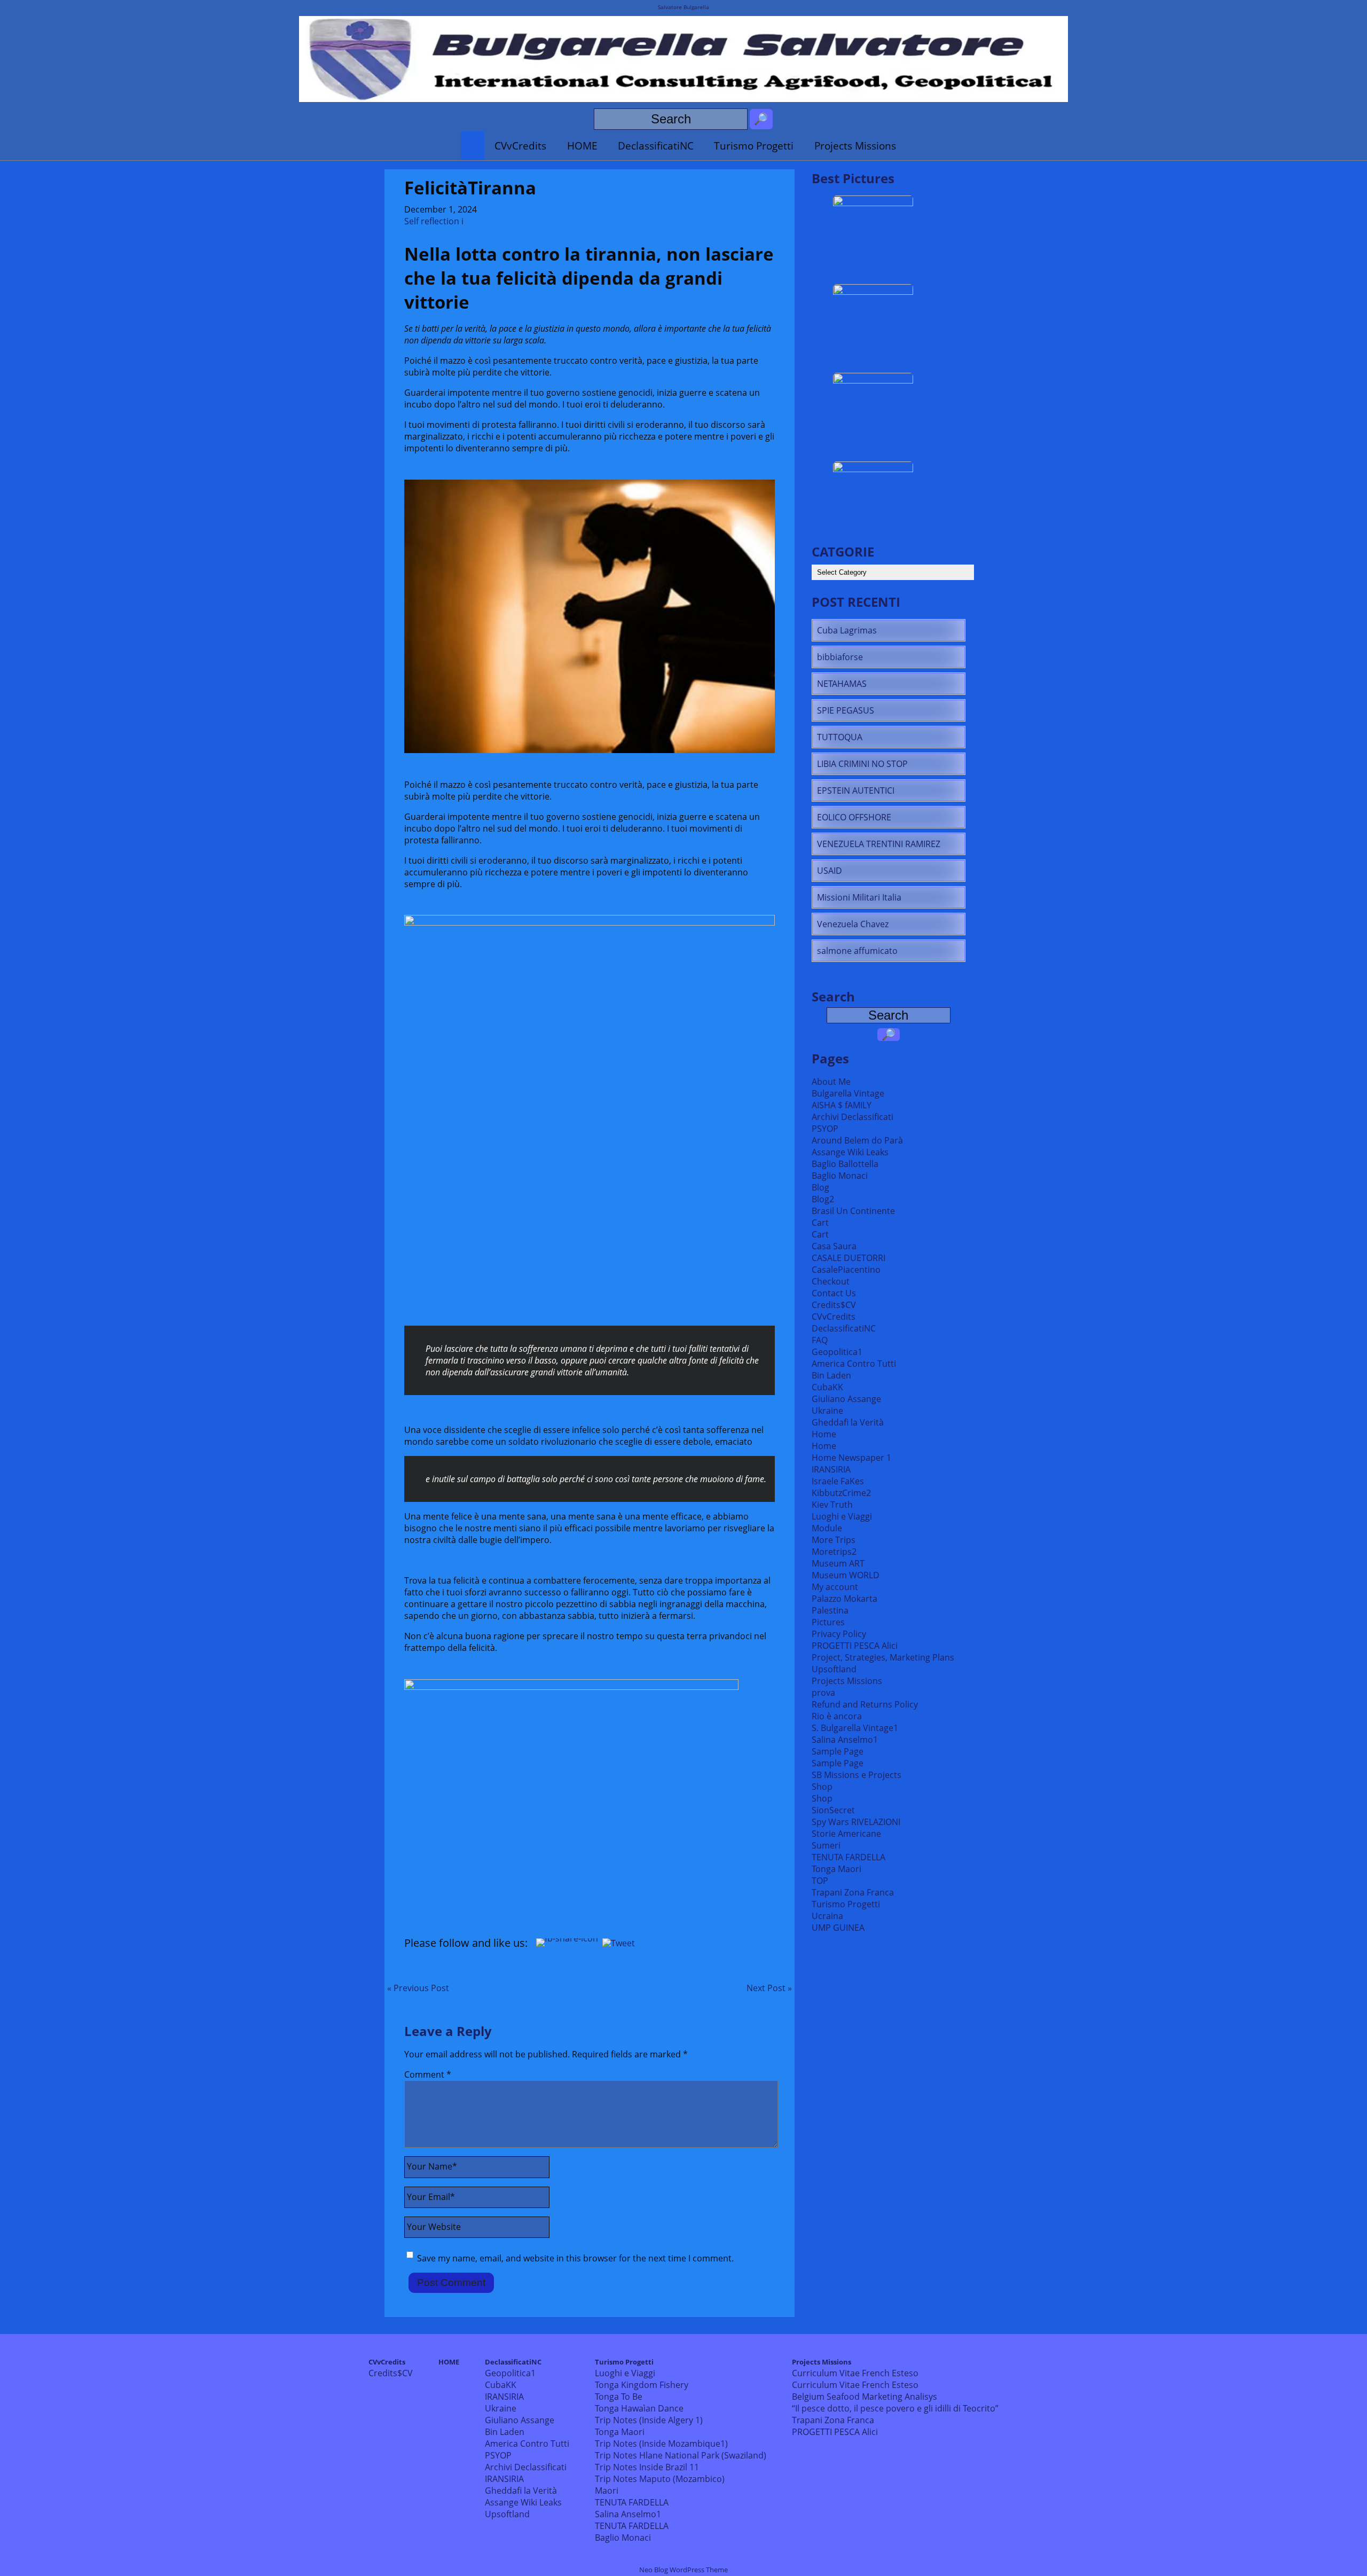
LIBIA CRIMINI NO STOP (862, 764)
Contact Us (834, 1293)
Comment (428, 2074)
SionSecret (833, 1810)
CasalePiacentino (846, 1270)
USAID (830, 871)
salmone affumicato (857, 951)
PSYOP (825, 1129)
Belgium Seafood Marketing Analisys (865, 2397)
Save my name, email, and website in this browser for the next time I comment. (575, 2258)
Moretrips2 (834, 1552)
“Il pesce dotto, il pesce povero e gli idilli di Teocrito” (895, 2408)
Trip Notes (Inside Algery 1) (649, 2420)
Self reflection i (434, 221)
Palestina (830, 1610)
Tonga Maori (836, 1869)
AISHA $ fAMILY (842, 1105)
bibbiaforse (840, 657)
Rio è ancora (837, 1716)
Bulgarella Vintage (848, 1093)
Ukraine (827, 1411)
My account (835, 1587)
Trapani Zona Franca (853, 1892)
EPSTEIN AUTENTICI (856, 790)
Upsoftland (834, 1669)
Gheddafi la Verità (848, 1422)
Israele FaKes (838, 1481)
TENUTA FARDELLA (849, 1857)
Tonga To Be (619, 2397)
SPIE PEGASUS (846, 710)
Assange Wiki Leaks (850, 1152)
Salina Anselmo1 (845, 1740)
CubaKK (827, 1387)
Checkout (831, 1281)
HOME (582, 146)
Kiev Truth (832, 1505)
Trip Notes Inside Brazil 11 (647, 2467)
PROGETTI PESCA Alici (855, 1646)
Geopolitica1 (837, 1352)
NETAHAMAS (842, 684)
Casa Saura (834, 1246)
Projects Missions (855, 146)
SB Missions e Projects (857, 1775)
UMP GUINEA (838, 1928)
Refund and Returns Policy (865, 1704)
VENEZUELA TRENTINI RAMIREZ (879, 844)
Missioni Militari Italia (859, 897)
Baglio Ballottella (845, 1164)
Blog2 (823, 1199)
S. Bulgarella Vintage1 (855, 1728)
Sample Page (838, 1751)
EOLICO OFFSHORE (854, 817)
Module (827, 1528)
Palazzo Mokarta (844, 1599)
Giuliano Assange (846, 1399)
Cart (820, 1223)
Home (824, 1434)
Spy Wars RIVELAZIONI (856, 1822)
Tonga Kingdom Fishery (642, 2385)
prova (823, 1693)
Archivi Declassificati (853, 1117)
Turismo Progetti (754, 146)
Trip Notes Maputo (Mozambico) (660, 2479)
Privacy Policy (839, 1634)
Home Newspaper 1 (851, 1458)
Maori (607, 2491)
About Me (831, 1082)
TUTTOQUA (840, 737)
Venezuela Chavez (853, 924)
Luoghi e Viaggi (842, 1516)
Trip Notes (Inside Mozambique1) (661, 2444)
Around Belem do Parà (857, 1140)
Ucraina (827, 1916)
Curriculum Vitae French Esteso (855, 2373)
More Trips (834, 1540)
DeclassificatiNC (656, 146)
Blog (820, 1187)
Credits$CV (834, 1305)
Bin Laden (831, 1375)
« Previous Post (418, 1988)
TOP (820, 1881)
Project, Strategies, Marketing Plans (883, 1657)
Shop (822, 1787)
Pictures (828, 1622)
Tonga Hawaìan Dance (639, 2408)
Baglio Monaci (840, 1176)
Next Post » (769, 1988)
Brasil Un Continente (853, 1211)
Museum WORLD (846, 1575)
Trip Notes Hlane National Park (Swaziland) (681, 2455)
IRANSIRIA (831, 1469)
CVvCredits (520, 146)
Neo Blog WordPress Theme (683, 2570)
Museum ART (838, 1563)
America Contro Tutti (854, 1364)
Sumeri (826, 1845)
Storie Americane (846, 1834)
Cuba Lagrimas (847, 630)
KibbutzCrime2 (841, 1493)
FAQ (820, 1340)
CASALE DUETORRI (849, 1258)
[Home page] (473, 146)
